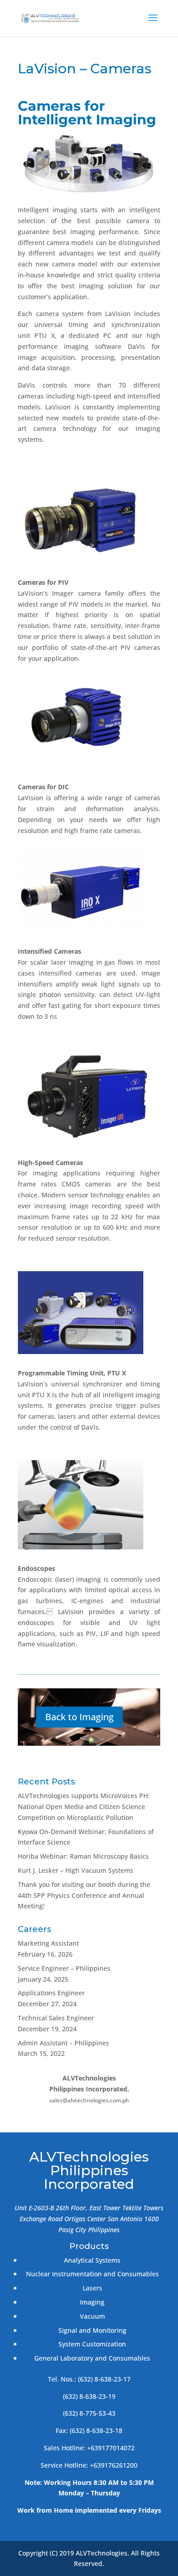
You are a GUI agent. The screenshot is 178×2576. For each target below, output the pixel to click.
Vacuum (92, 2316)
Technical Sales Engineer (56, 2018)
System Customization (92, 2344)
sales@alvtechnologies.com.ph (89, 2100)
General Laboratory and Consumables (92, 2358)
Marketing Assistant (48, 1943)
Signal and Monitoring (92, 2330)
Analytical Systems (92, 2260)
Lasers (92, 2288)
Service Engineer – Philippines (64, 1968)
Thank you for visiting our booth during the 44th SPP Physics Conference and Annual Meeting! (84, 1895)
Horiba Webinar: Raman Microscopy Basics (83, 1856)
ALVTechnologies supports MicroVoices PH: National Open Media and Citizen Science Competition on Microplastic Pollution (84, 1807)
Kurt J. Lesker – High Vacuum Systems (76, 1870)
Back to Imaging (79, 1717)
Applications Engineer (51, 1993)
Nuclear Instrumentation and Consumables (92, 2274)
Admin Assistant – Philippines (63, 2043)
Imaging (92, 2302)
